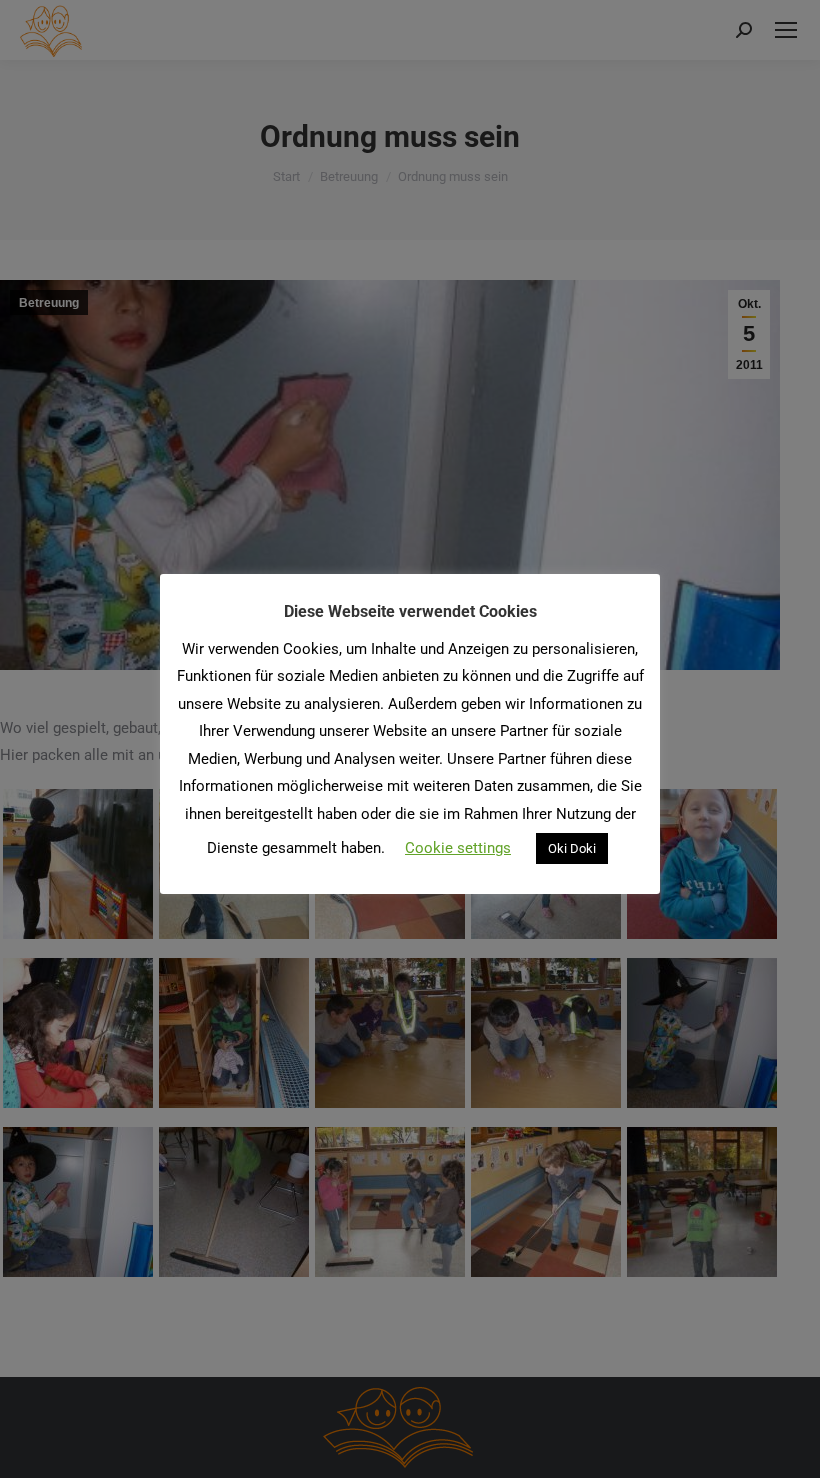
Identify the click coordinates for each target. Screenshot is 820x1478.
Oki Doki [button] (572, 848)
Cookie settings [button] (458, 848)
